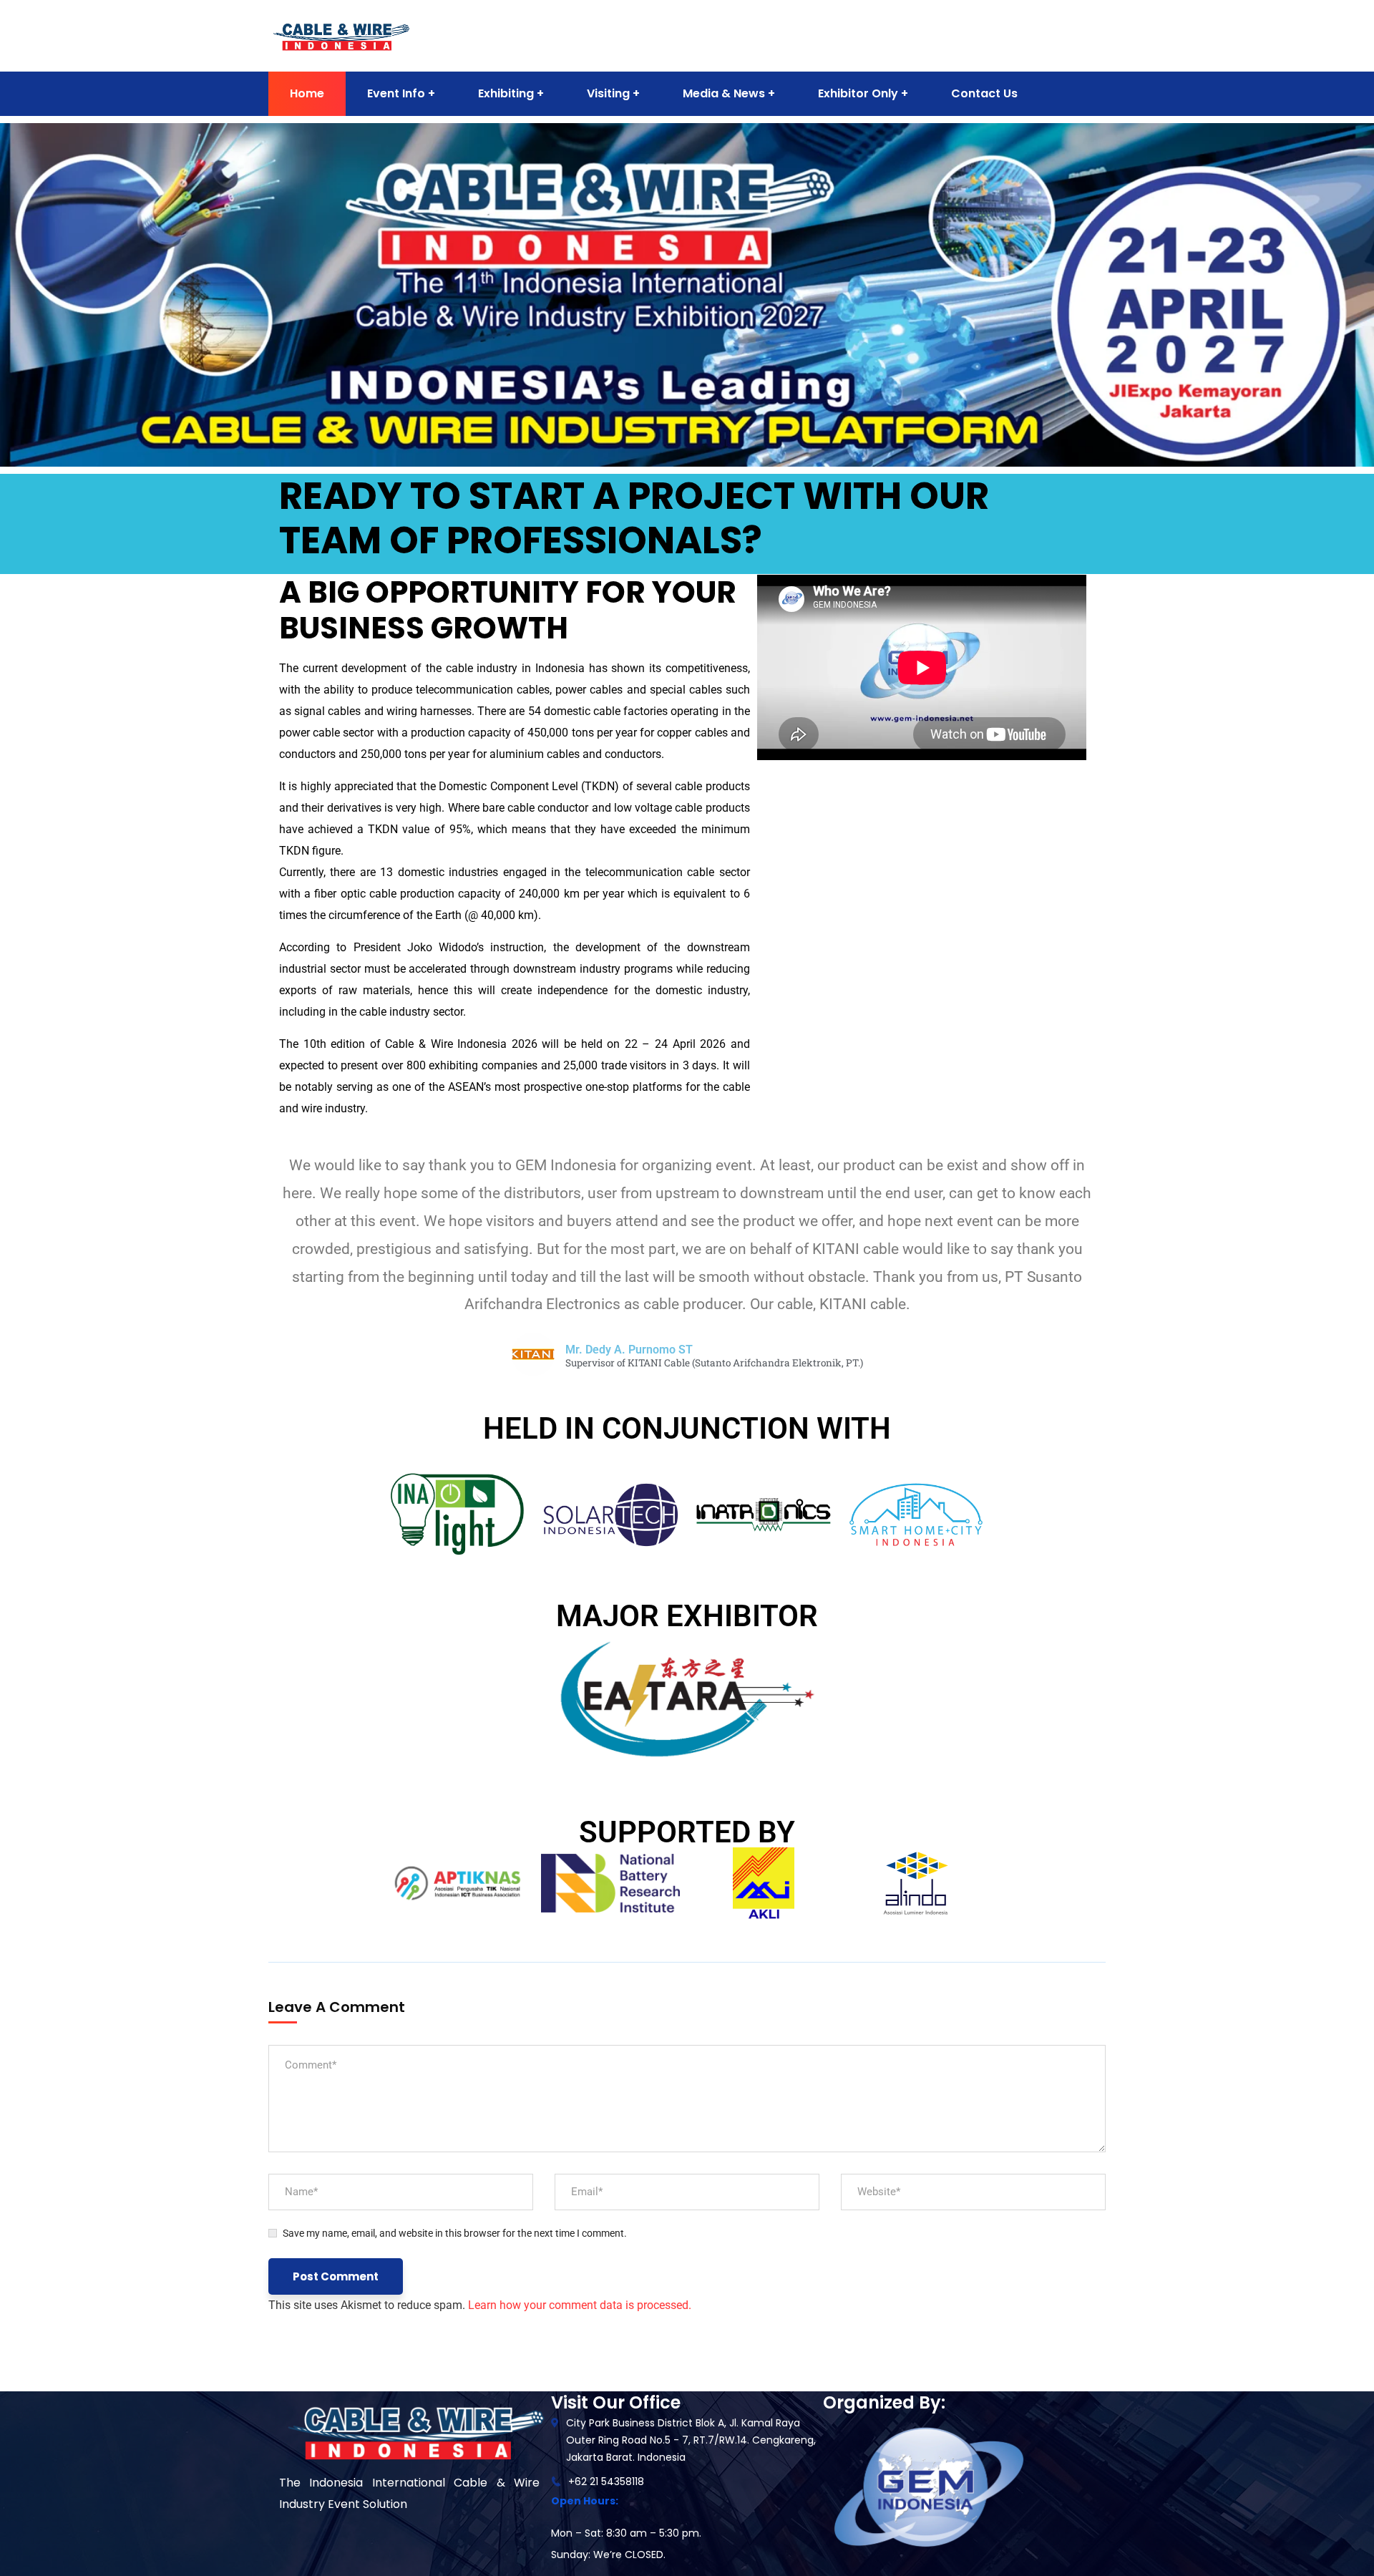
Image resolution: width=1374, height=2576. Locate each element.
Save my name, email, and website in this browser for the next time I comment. (455, 2233)
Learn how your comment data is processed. (580, 2305)
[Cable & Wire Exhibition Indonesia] (341, 35)
